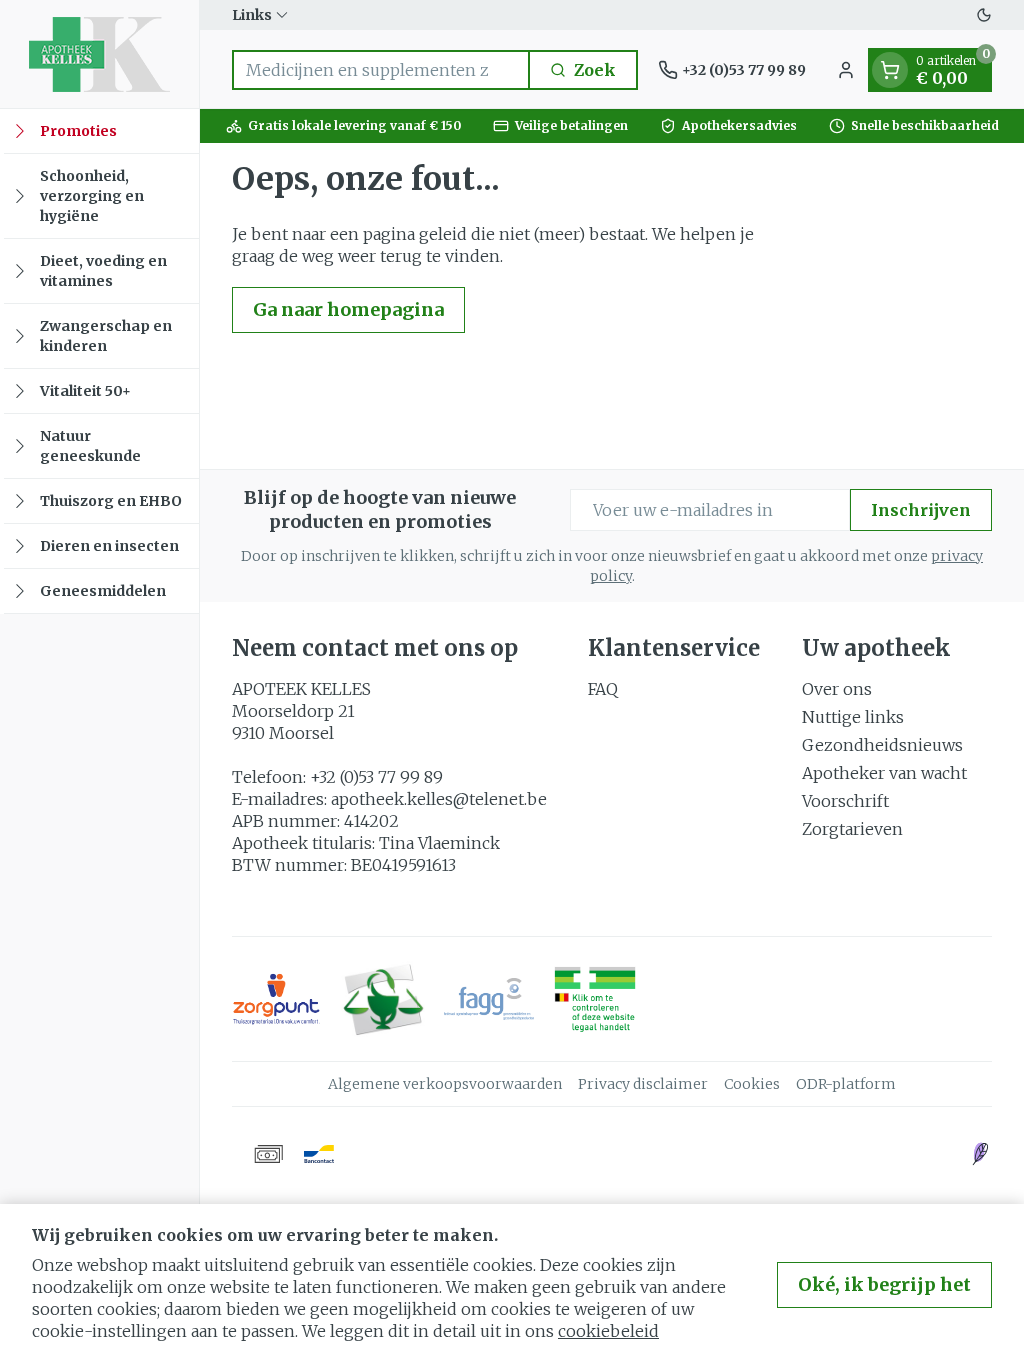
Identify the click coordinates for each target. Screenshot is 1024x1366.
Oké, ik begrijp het (884, 1284)
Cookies (752, 1084)
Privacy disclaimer (643, 1084)
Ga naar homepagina (348, 309)
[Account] (846, 70)
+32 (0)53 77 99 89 (376, 777)
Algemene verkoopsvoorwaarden (445, 1084)
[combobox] (381, 70)
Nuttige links (853, 717)
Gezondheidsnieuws (882, 745)
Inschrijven (921, 510)
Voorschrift (845, 801)
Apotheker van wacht (884, 773)
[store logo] (99, 54)
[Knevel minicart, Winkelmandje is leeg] (890, 70)
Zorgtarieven (852, 829)
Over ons (837, 689)
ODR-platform (846, 1084)
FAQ (603, 689)
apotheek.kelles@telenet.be (439, 799)
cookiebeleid (608, 1331)
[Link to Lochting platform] (980, 1154)
